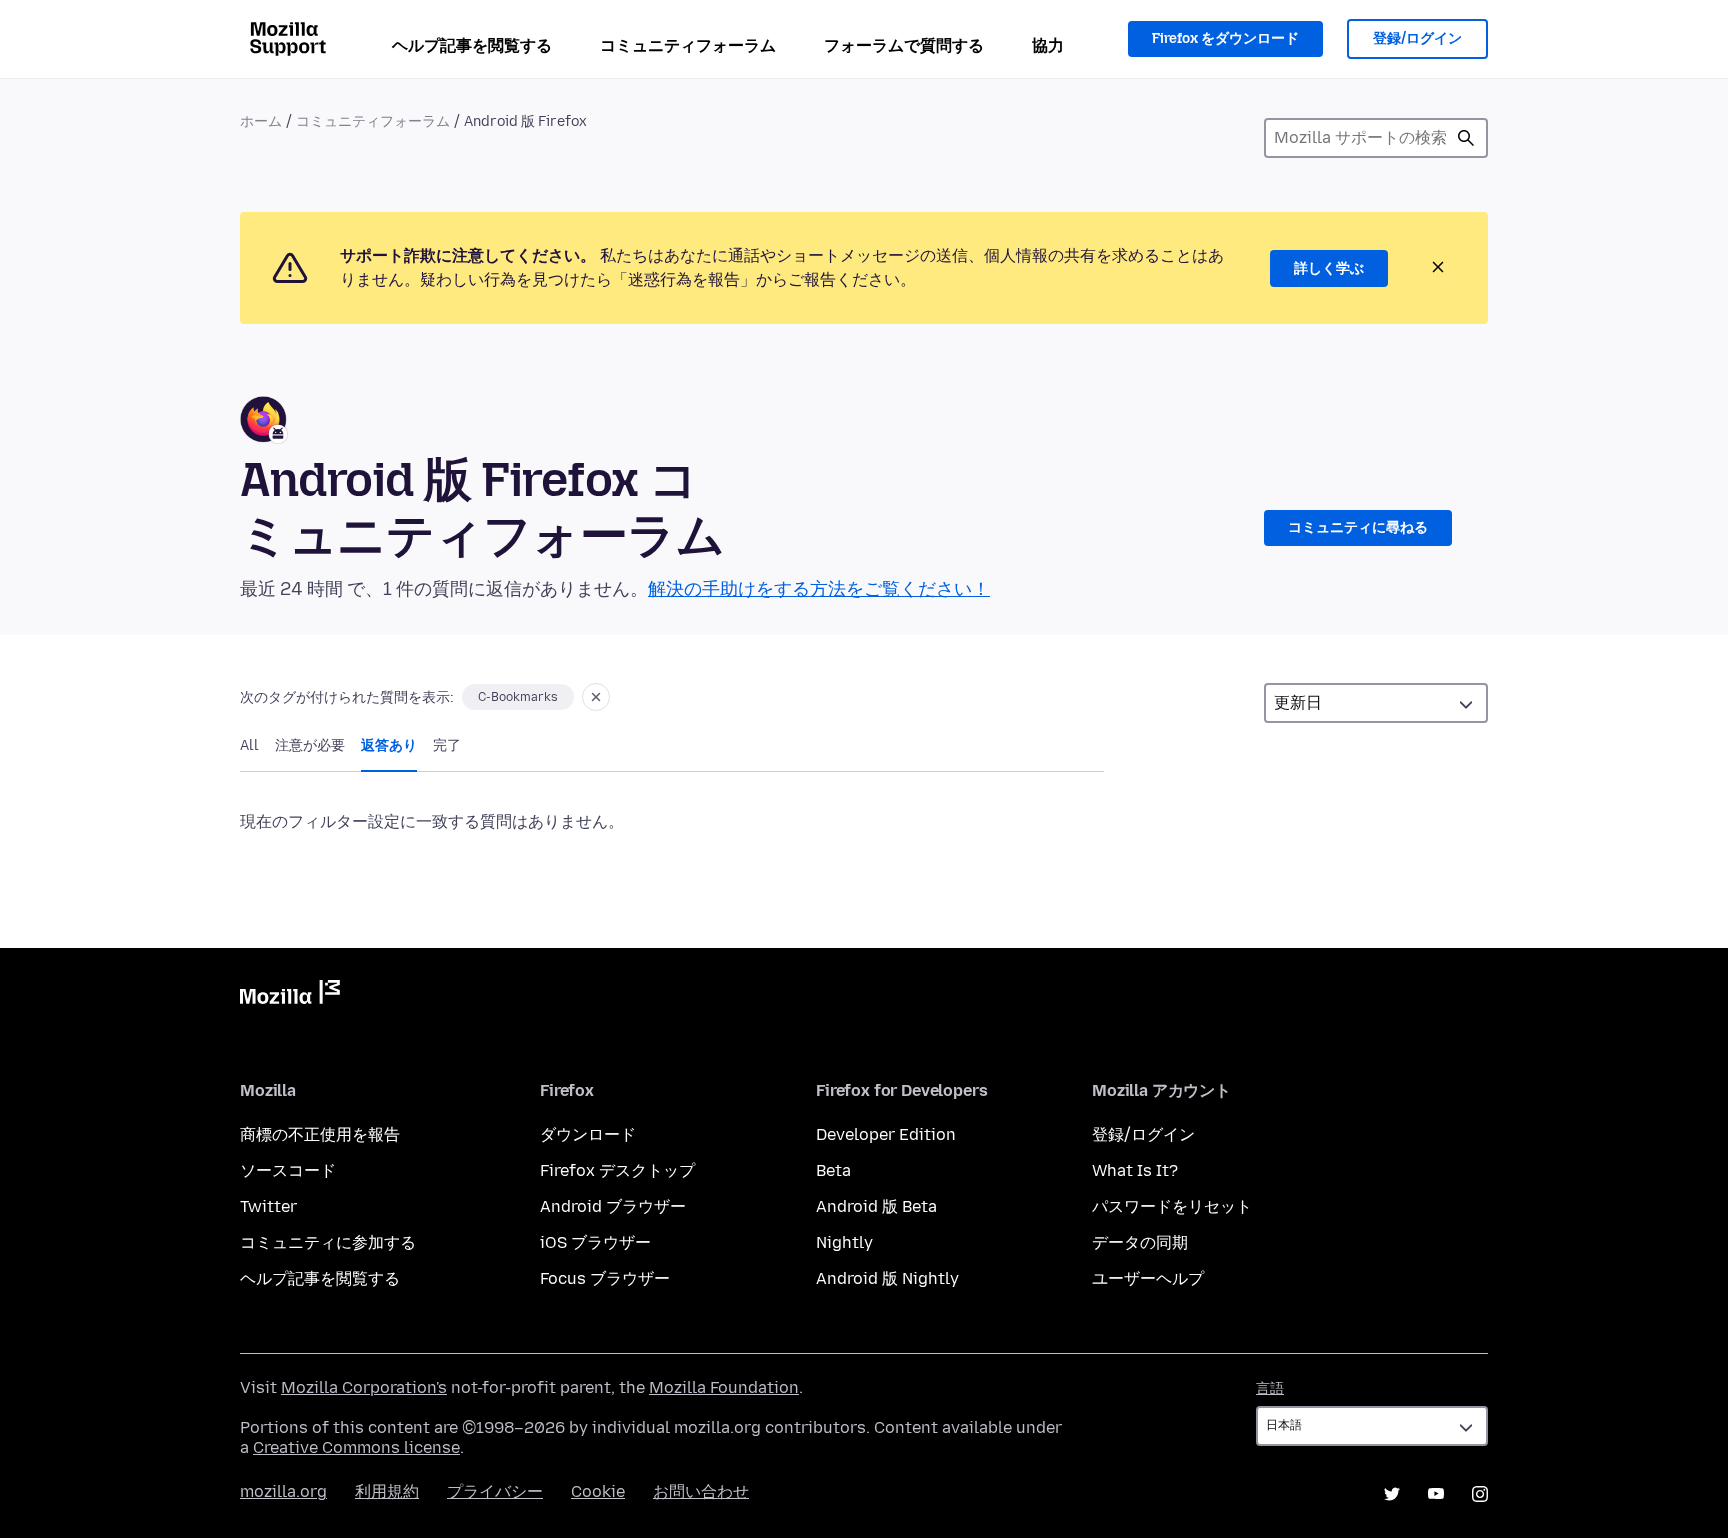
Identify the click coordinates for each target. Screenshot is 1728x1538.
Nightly (844, 1242)
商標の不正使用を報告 (320, 1134)
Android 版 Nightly (887, 1278)
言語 (1270, 1388)
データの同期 (1140, 1242)
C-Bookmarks (518, 697)
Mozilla (290, 996)
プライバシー (495, 1491)
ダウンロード (588, 1134)
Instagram (1480, 1494)
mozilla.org (283, 1491)
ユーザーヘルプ (1148, 1278)
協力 (1048, 45)
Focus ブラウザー (605, 1278)
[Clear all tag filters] (596, 697)
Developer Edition (886, 1134)
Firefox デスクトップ (617, 1170)
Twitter (268, 1206)
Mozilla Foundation (724, 1387)
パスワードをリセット (1172, 1206)
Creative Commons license (356, 1447)
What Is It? (1135, 1170)
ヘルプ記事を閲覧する (472, 45)
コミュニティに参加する (328, 1242)
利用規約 (387, 1491)
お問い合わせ (701, 1491)
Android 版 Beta (876, 1206)
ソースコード (288, 1170)
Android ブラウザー (613, 1206)
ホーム (261, 121)
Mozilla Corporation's (364, 1387)
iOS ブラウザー (595, 1242)
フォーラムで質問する (904, 45)
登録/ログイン (1417, 38)
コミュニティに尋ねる (1358, 527)
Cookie (598, 1491)
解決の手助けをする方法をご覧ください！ (819, 589)
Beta (833, 1170)
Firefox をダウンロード (1225, 38)
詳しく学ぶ (1329, 268)
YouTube (1436, 1494)
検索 (1466, 138)
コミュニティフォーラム (688, 45)
